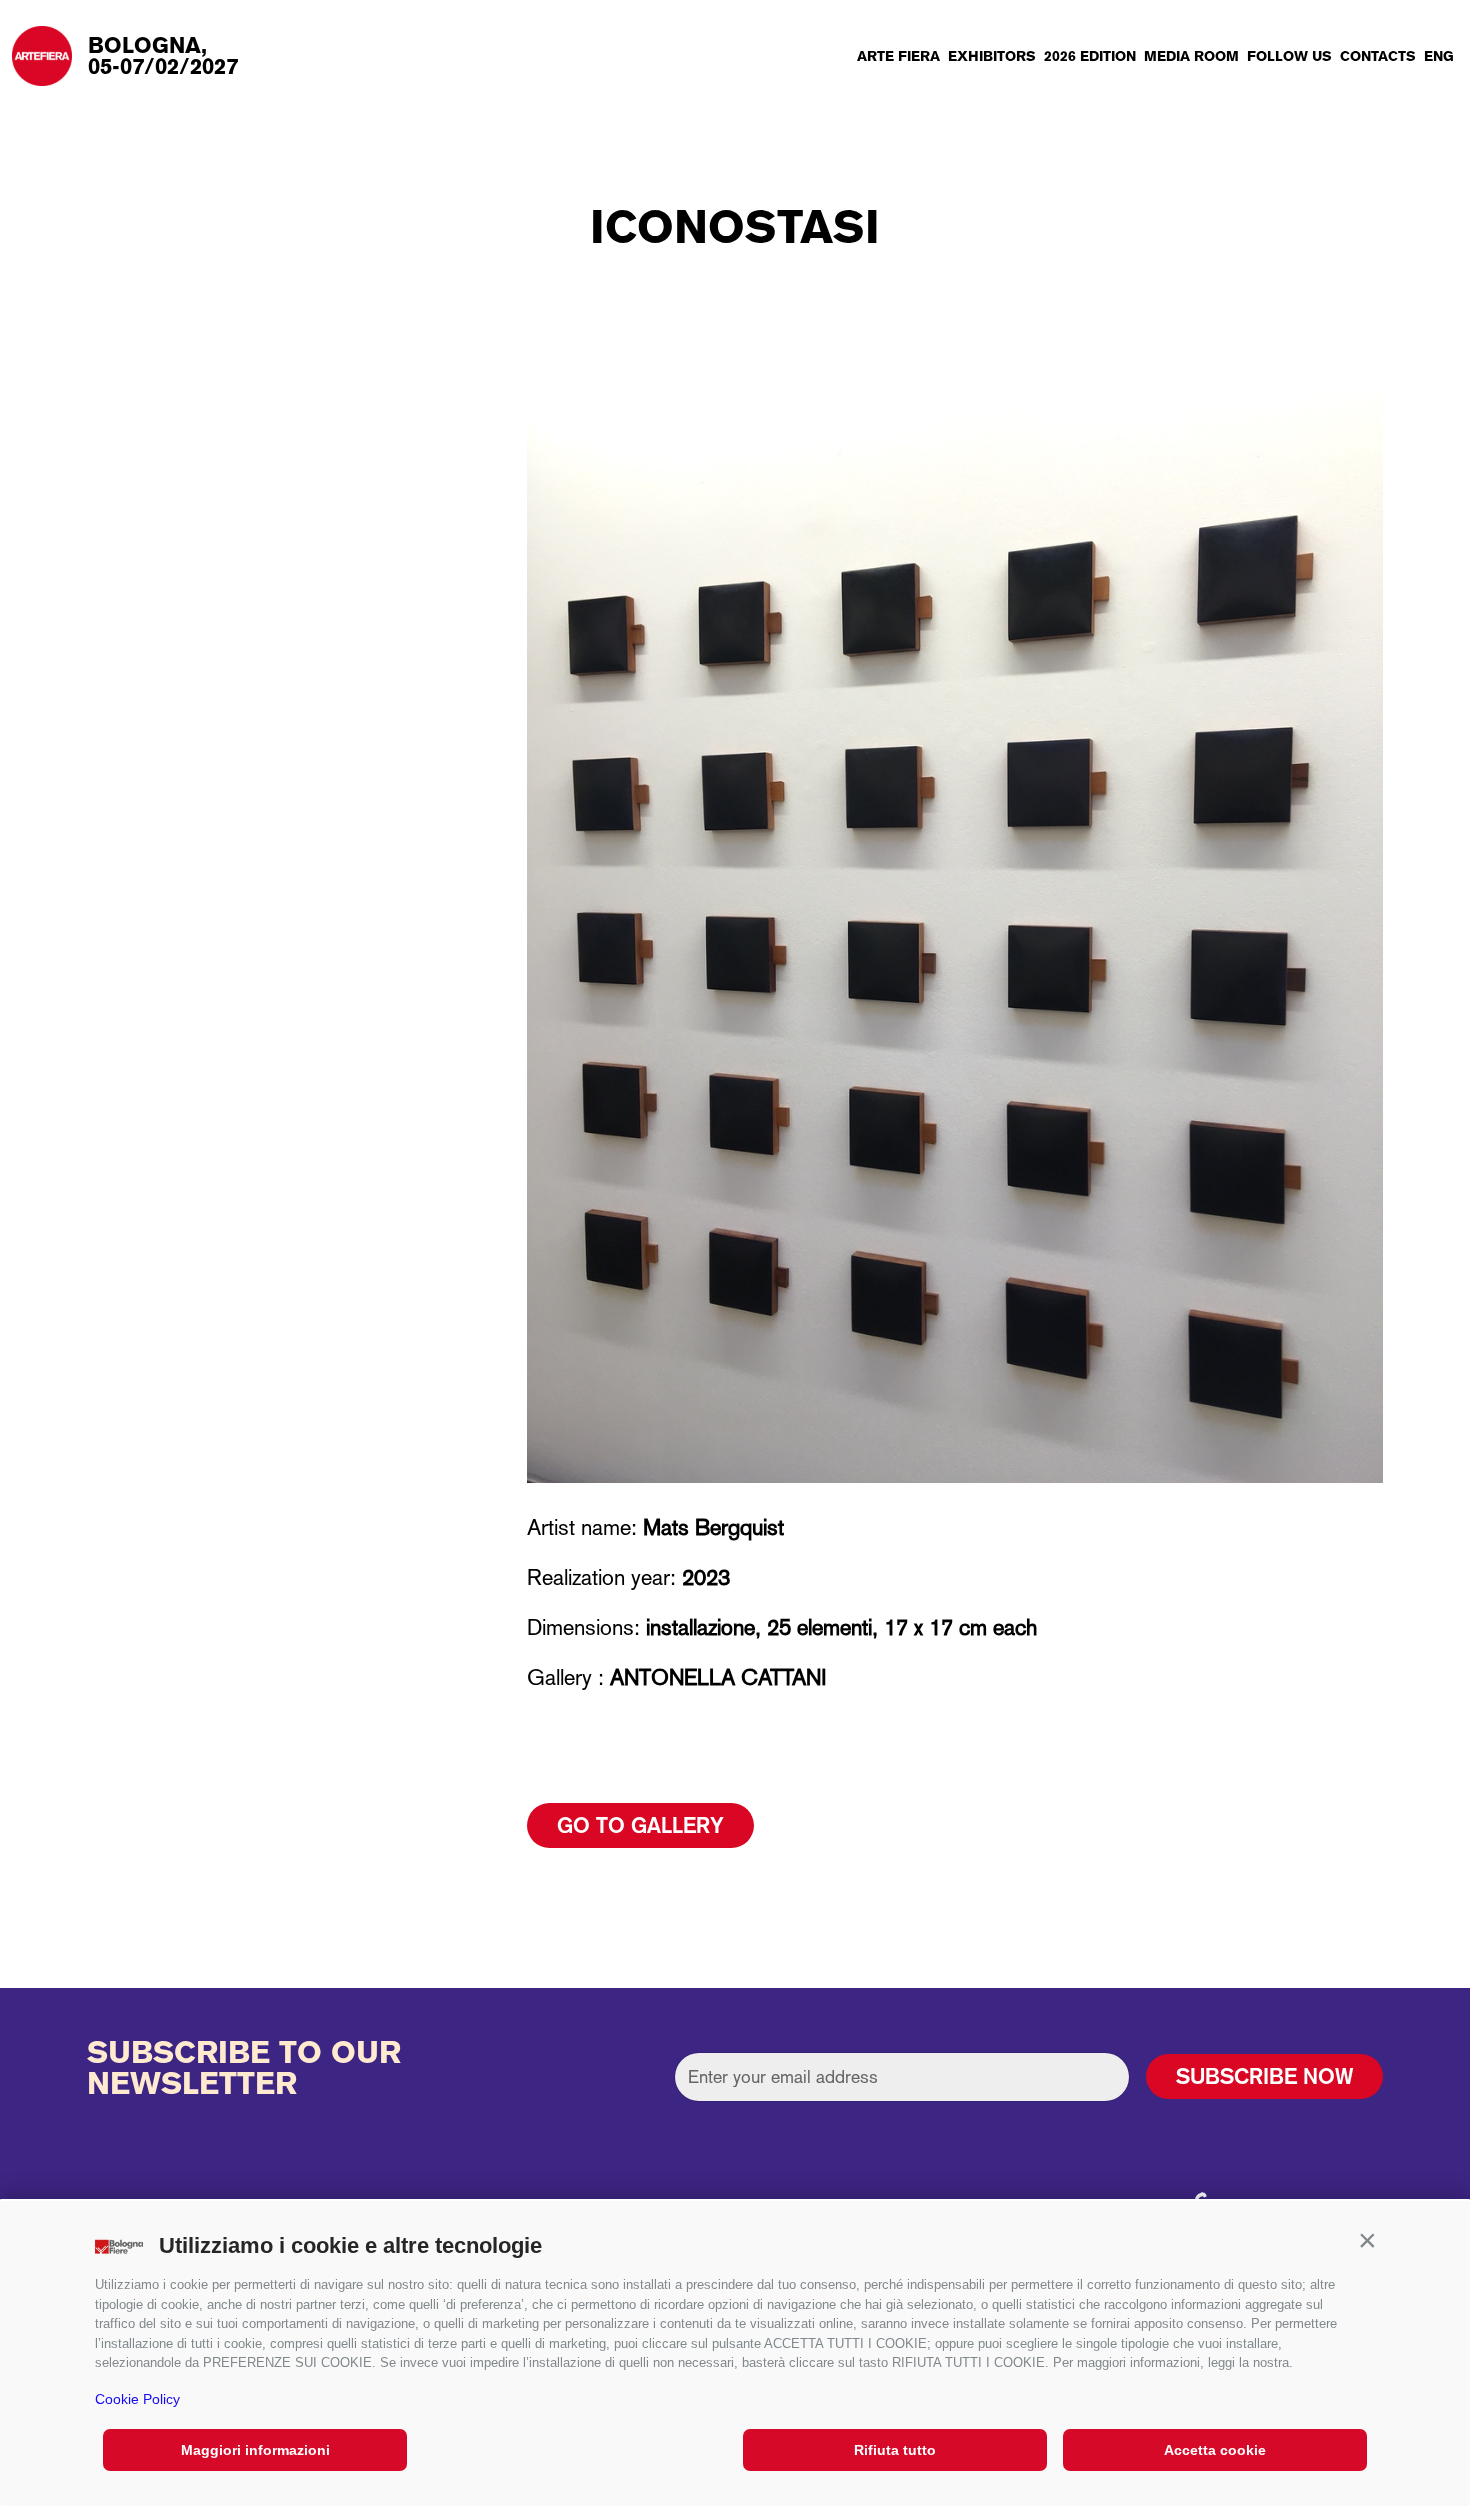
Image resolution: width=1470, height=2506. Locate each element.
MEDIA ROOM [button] (1191, 56)
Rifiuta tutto (895, 2450)
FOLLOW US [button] (1289, 56)
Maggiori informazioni (255, 2450)
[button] (1367, 2241)
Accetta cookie (1215, 2450)
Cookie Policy (137, 2399)
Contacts (1378, 56)
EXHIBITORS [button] (992, 56)
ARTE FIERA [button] (898, 56)
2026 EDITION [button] (1090, 56)
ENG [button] (1439, 56)
